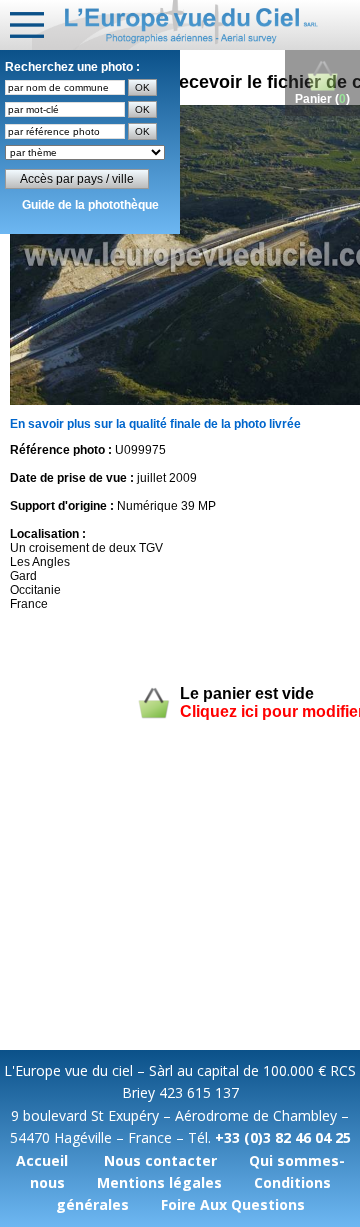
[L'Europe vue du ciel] (196, 25)
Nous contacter (160, 1160)
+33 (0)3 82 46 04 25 (283, 1137)
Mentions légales (159, 1182)
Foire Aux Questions (233, 1204)
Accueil (42, 1160)
